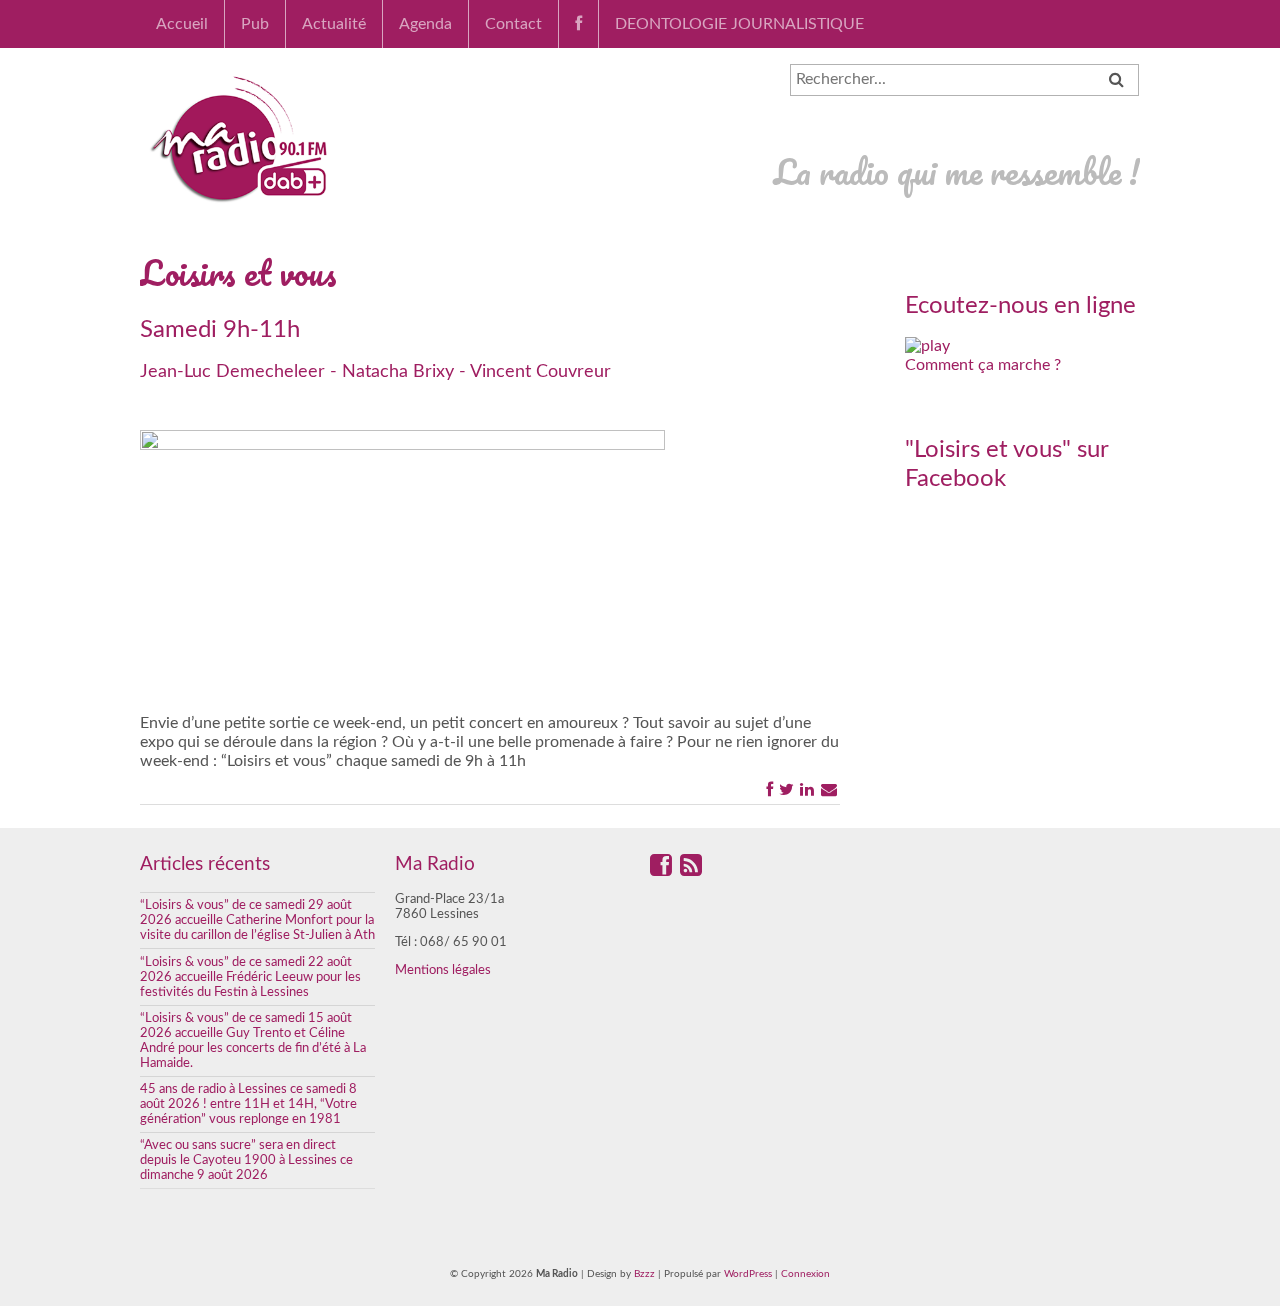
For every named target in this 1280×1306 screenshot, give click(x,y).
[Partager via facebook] (769, 789)
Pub (255, 24)
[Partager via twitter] (786, 789)
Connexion (805, 1274)
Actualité (334, 24)
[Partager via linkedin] (807, 789)
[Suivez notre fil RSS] (691, 870)
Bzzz (644, 1274)
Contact (513, 24)
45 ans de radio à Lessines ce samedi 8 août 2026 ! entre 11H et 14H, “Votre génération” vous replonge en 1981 (248, 1104)
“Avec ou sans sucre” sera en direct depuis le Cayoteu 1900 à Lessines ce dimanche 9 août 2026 (246, 1160)
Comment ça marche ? (983, 365)
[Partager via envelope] (829, 789)
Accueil (182, 24)
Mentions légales (443, 970)
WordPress (748, 1274)
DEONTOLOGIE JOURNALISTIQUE (739, 24)
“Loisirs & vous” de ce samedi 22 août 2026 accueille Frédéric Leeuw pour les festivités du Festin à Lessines (250, 977)
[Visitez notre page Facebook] (661, 870)
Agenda (425, 24)
